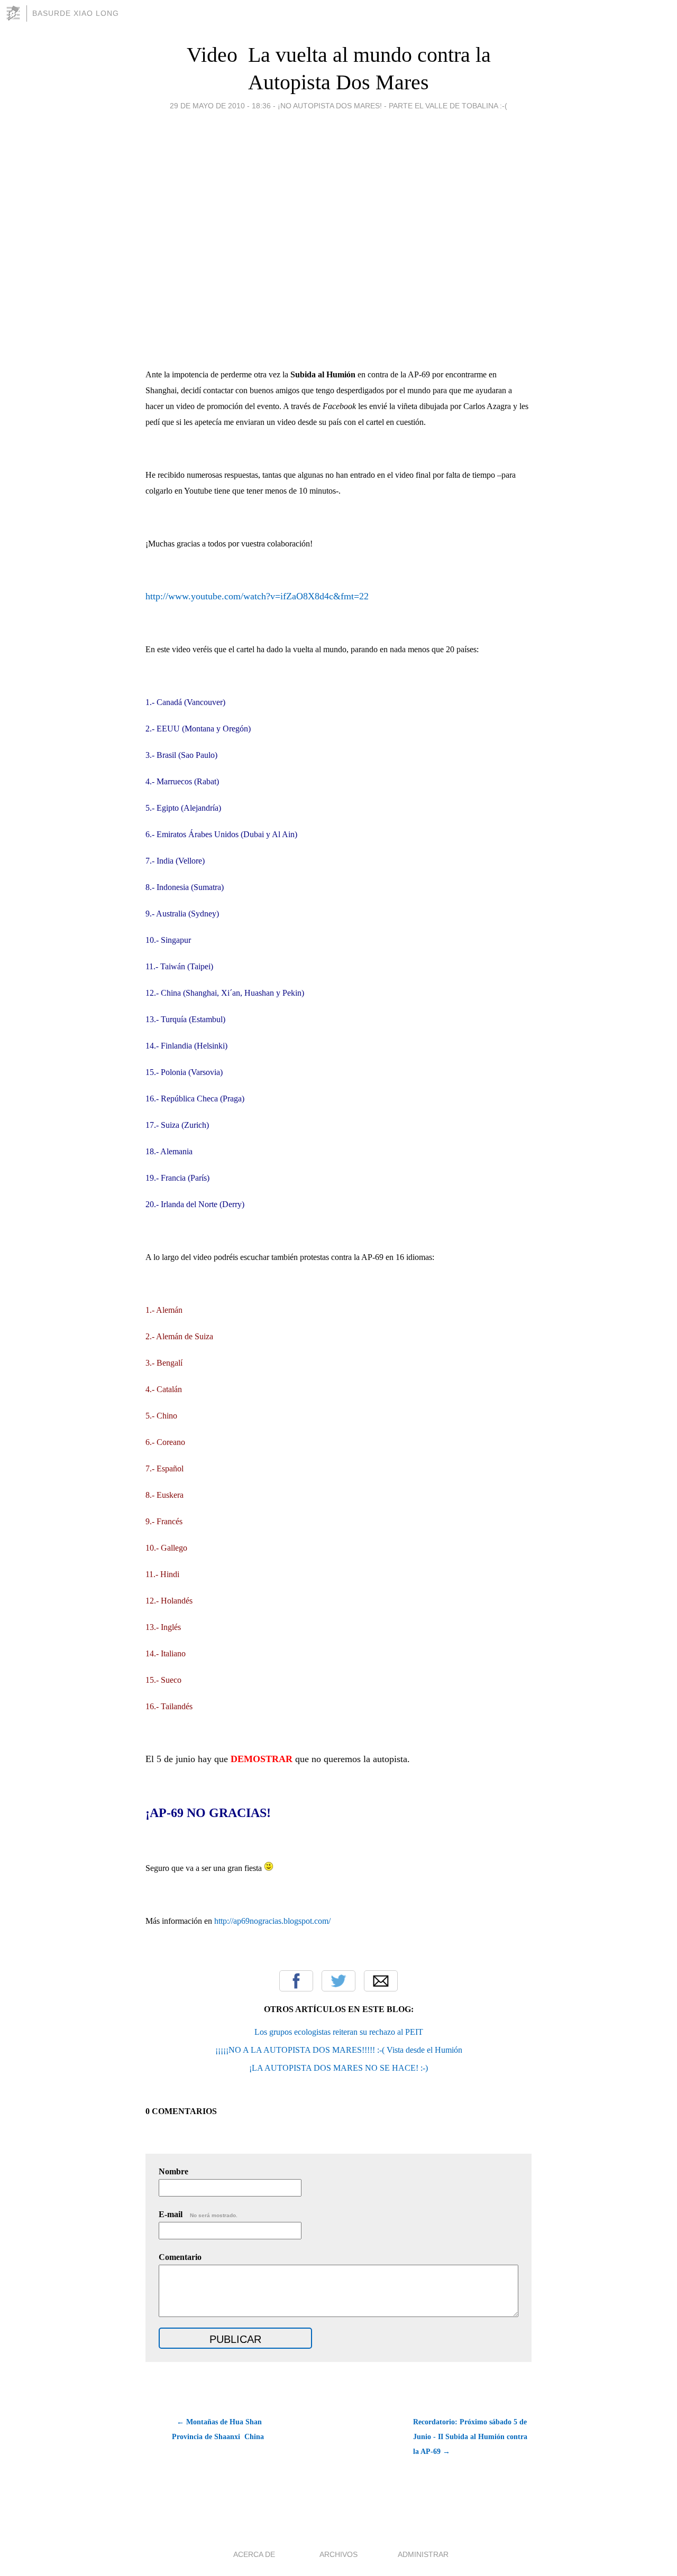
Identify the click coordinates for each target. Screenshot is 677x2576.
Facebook (296, 1981)
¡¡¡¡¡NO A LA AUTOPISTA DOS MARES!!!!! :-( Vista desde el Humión (339, 2050)
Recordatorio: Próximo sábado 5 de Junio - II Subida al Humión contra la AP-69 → (470, 2437)
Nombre (173, 2171)
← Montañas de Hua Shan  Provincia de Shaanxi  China (218, 2429)
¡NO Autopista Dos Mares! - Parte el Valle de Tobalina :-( (392, 106)
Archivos (338, 2554)
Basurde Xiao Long (76, 13)
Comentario (180, 2257)
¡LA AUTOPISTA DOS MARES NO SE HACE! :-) (338, 2068)
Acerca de (254, 2554)
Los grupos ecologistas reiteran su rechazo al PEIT (339, 2032)
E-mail (198, 2214)
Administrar (423, 2554)
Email (381, 1981)
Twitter (338, 1981)
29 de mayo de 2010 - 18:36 (220, 106)
